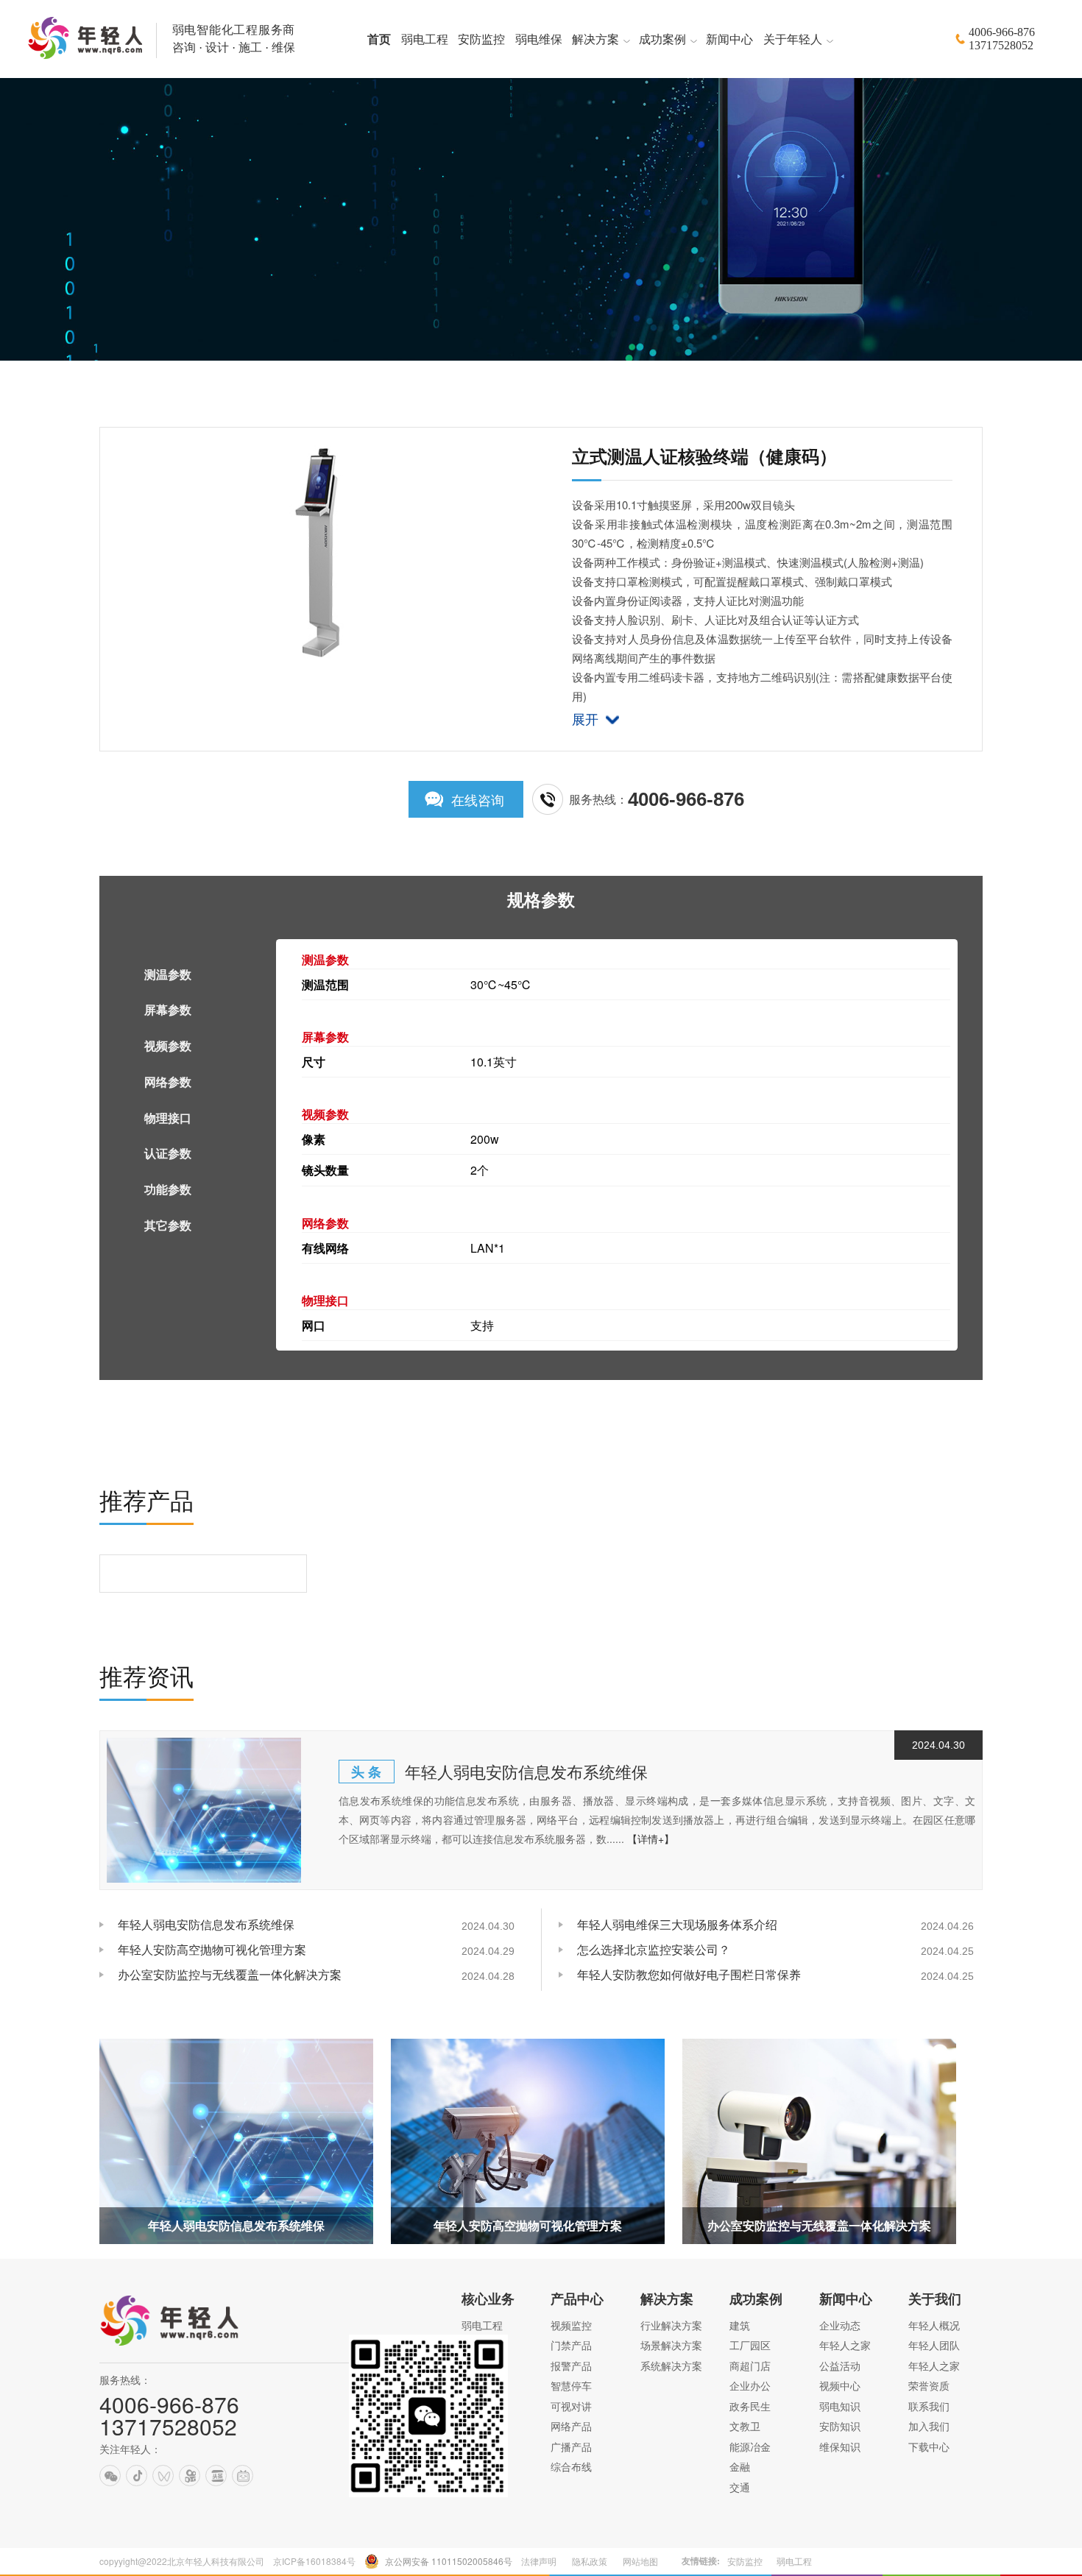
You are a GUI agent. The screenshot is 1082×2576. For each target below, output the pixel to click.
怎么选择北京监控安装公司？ (654, 1949)
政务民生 (750, 2406)
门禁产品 (571, 2345)
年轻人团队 (934, 2345)
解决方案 (667, 2299)
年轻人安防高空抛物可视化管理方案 (212, 1949)
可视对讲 (571, 2406)
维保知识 (840, 2446)
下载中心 (929, 2446)
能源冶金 (750, 2446)
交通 (740, 2487)
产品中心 (577, 2299)
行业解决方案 (671, 2325)
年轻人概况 (934, 2325)
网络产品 (571, 2426)
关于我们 (935, 2299)
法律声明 (539, 2561)
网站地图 (640, 2561)
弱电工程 (482, 2325)
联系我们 (929, 2406)
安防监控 (745, 2561)
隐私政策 (590, 2561)
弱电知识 (840, 2406)
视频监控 (571, 2325)
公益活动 (840, 2366)
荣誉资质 (929, 2385)
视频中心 (840, 2385)
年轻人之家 (845, 2345)
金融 (740, 2466)
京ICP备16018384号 (314, 2561)
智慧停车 (571, 2385)
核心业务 (488, 2299)
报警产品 (571, 2366)
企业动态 (840, 2325)
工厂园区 (750, 2345)
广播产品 (571, 2446)
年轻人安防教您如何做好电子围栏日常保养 (689, 1974)
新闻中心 (846, 2299)
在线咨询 (478, 799)
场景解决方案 (671, 2345)
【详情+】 (651, 1839)
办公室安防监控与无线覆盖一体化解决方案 (230, 1974)
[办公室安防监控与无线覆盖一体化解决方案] (819, 2141)
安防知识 (840, 2426)
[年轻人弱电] (177, 2347)
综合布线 (571, 2466)
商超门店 (750, 2366)
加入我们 (929, 2426)
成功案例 (756, 2299)
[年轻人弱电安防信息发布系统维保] (204, 1811)
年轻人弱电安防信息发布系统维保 (526, 1771)
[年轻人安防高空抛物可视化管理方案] (528, 2141)
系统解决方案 (671, 2366)
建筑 (740, 2325)
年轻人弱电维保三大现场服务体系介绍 (677, 1924)
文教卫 (745, 2426)
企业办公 (750, 2385)
